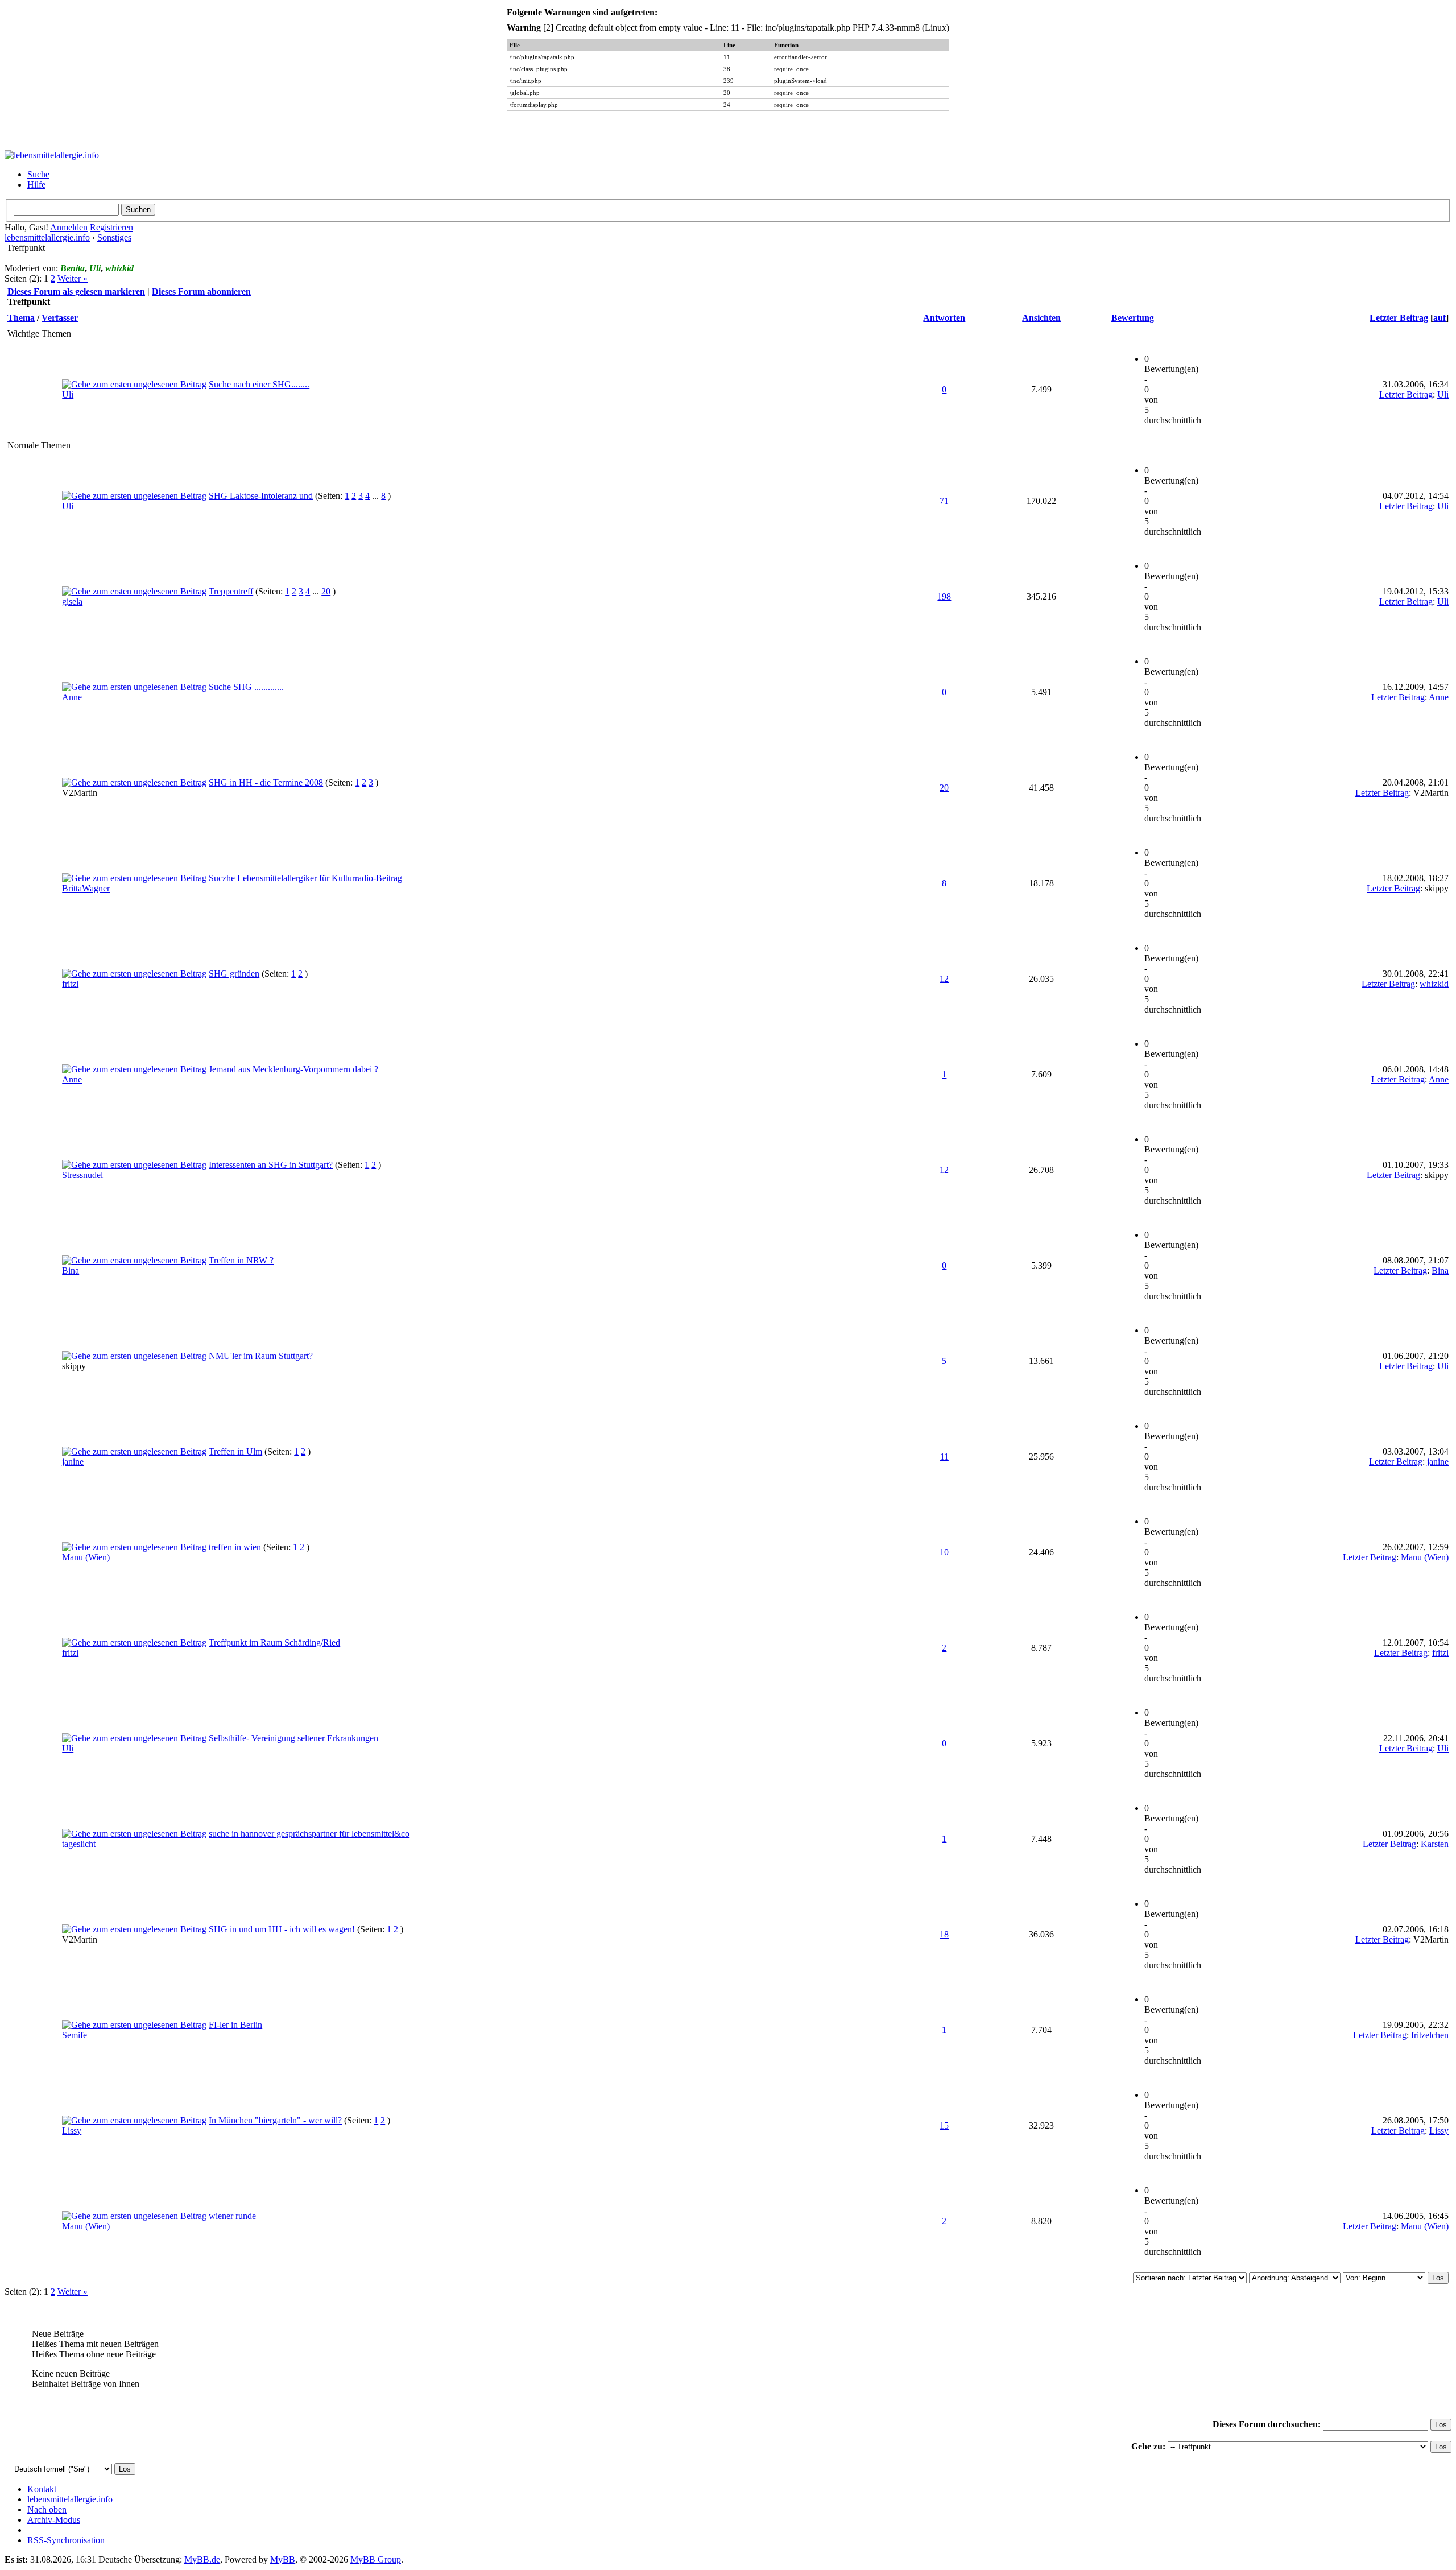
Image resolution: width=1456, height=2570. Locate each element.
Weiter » (73, 278)
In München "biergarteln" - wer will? (275, 2120)
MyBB (283, 2559)
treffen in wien (235, 1547)
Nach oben (47, 2509)
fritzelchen (1430, 2035)
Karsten (1435, 1844)
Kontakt (42, 2489)
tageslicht (79, 1844)
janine (73, 1462)
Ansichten (1041, 318)
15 (944, 2125)
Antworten (944, 318)
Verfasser (60, 318)
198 (944, 596)
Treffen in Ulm (235, 1451)
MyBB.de (202, 2559)
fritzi (70, 984)
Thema (21, 318)
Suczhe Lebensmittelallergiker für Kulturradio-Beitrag (305, 878)
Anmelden (69, 227)
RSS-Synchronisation (66, 2540)
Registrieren (111, 227)
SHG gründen (234, 974)
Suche (38, 174)
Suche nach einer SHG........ (259, 384)
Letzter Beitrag (1399, 318)
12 (944, 979)
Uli (68, 394)
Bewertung (1133, 318)
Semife (75, 2035)
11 (944, 1457)
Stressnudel (82, 1175)
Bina (71, 1270)
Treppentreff (231, 591)
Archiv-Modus (54, 2520)
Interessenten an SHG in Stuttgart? (271, 1165)
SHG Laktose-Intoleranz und (261, 496)
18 (944, 1934)
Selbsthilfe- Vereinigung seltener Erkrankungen (293, 1738)
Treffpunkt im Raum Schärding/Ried (274, 1643)
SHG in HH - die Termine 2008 (266, 782)
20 (326, 591)
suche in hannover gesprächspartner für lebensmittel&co (309, 1834)
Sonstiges (114, 237)
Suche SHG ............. (246, 687)
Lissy (72, 2131)
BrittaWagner (86, 888)
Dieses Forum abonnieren (201, 292)
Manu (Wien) (86, 1557)
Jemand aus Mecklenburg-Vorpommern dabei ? (293, 1069)
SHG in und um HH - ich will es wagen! (282, 1929)
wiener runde (232, 2216)
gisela (72, 602)
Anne (72, 697)
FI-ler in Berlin (235, 2025)
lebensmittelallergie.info (47, 237)
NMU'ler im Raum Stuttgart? (261, 1356)
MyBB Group (376, 2559)
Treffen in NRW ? (241, 1260)
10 (944, 1552)
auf (1440, 318)
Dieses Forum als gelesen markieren (76, 292)
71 (944, 501)
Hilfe (36, 185)
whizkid (1434, 984)
